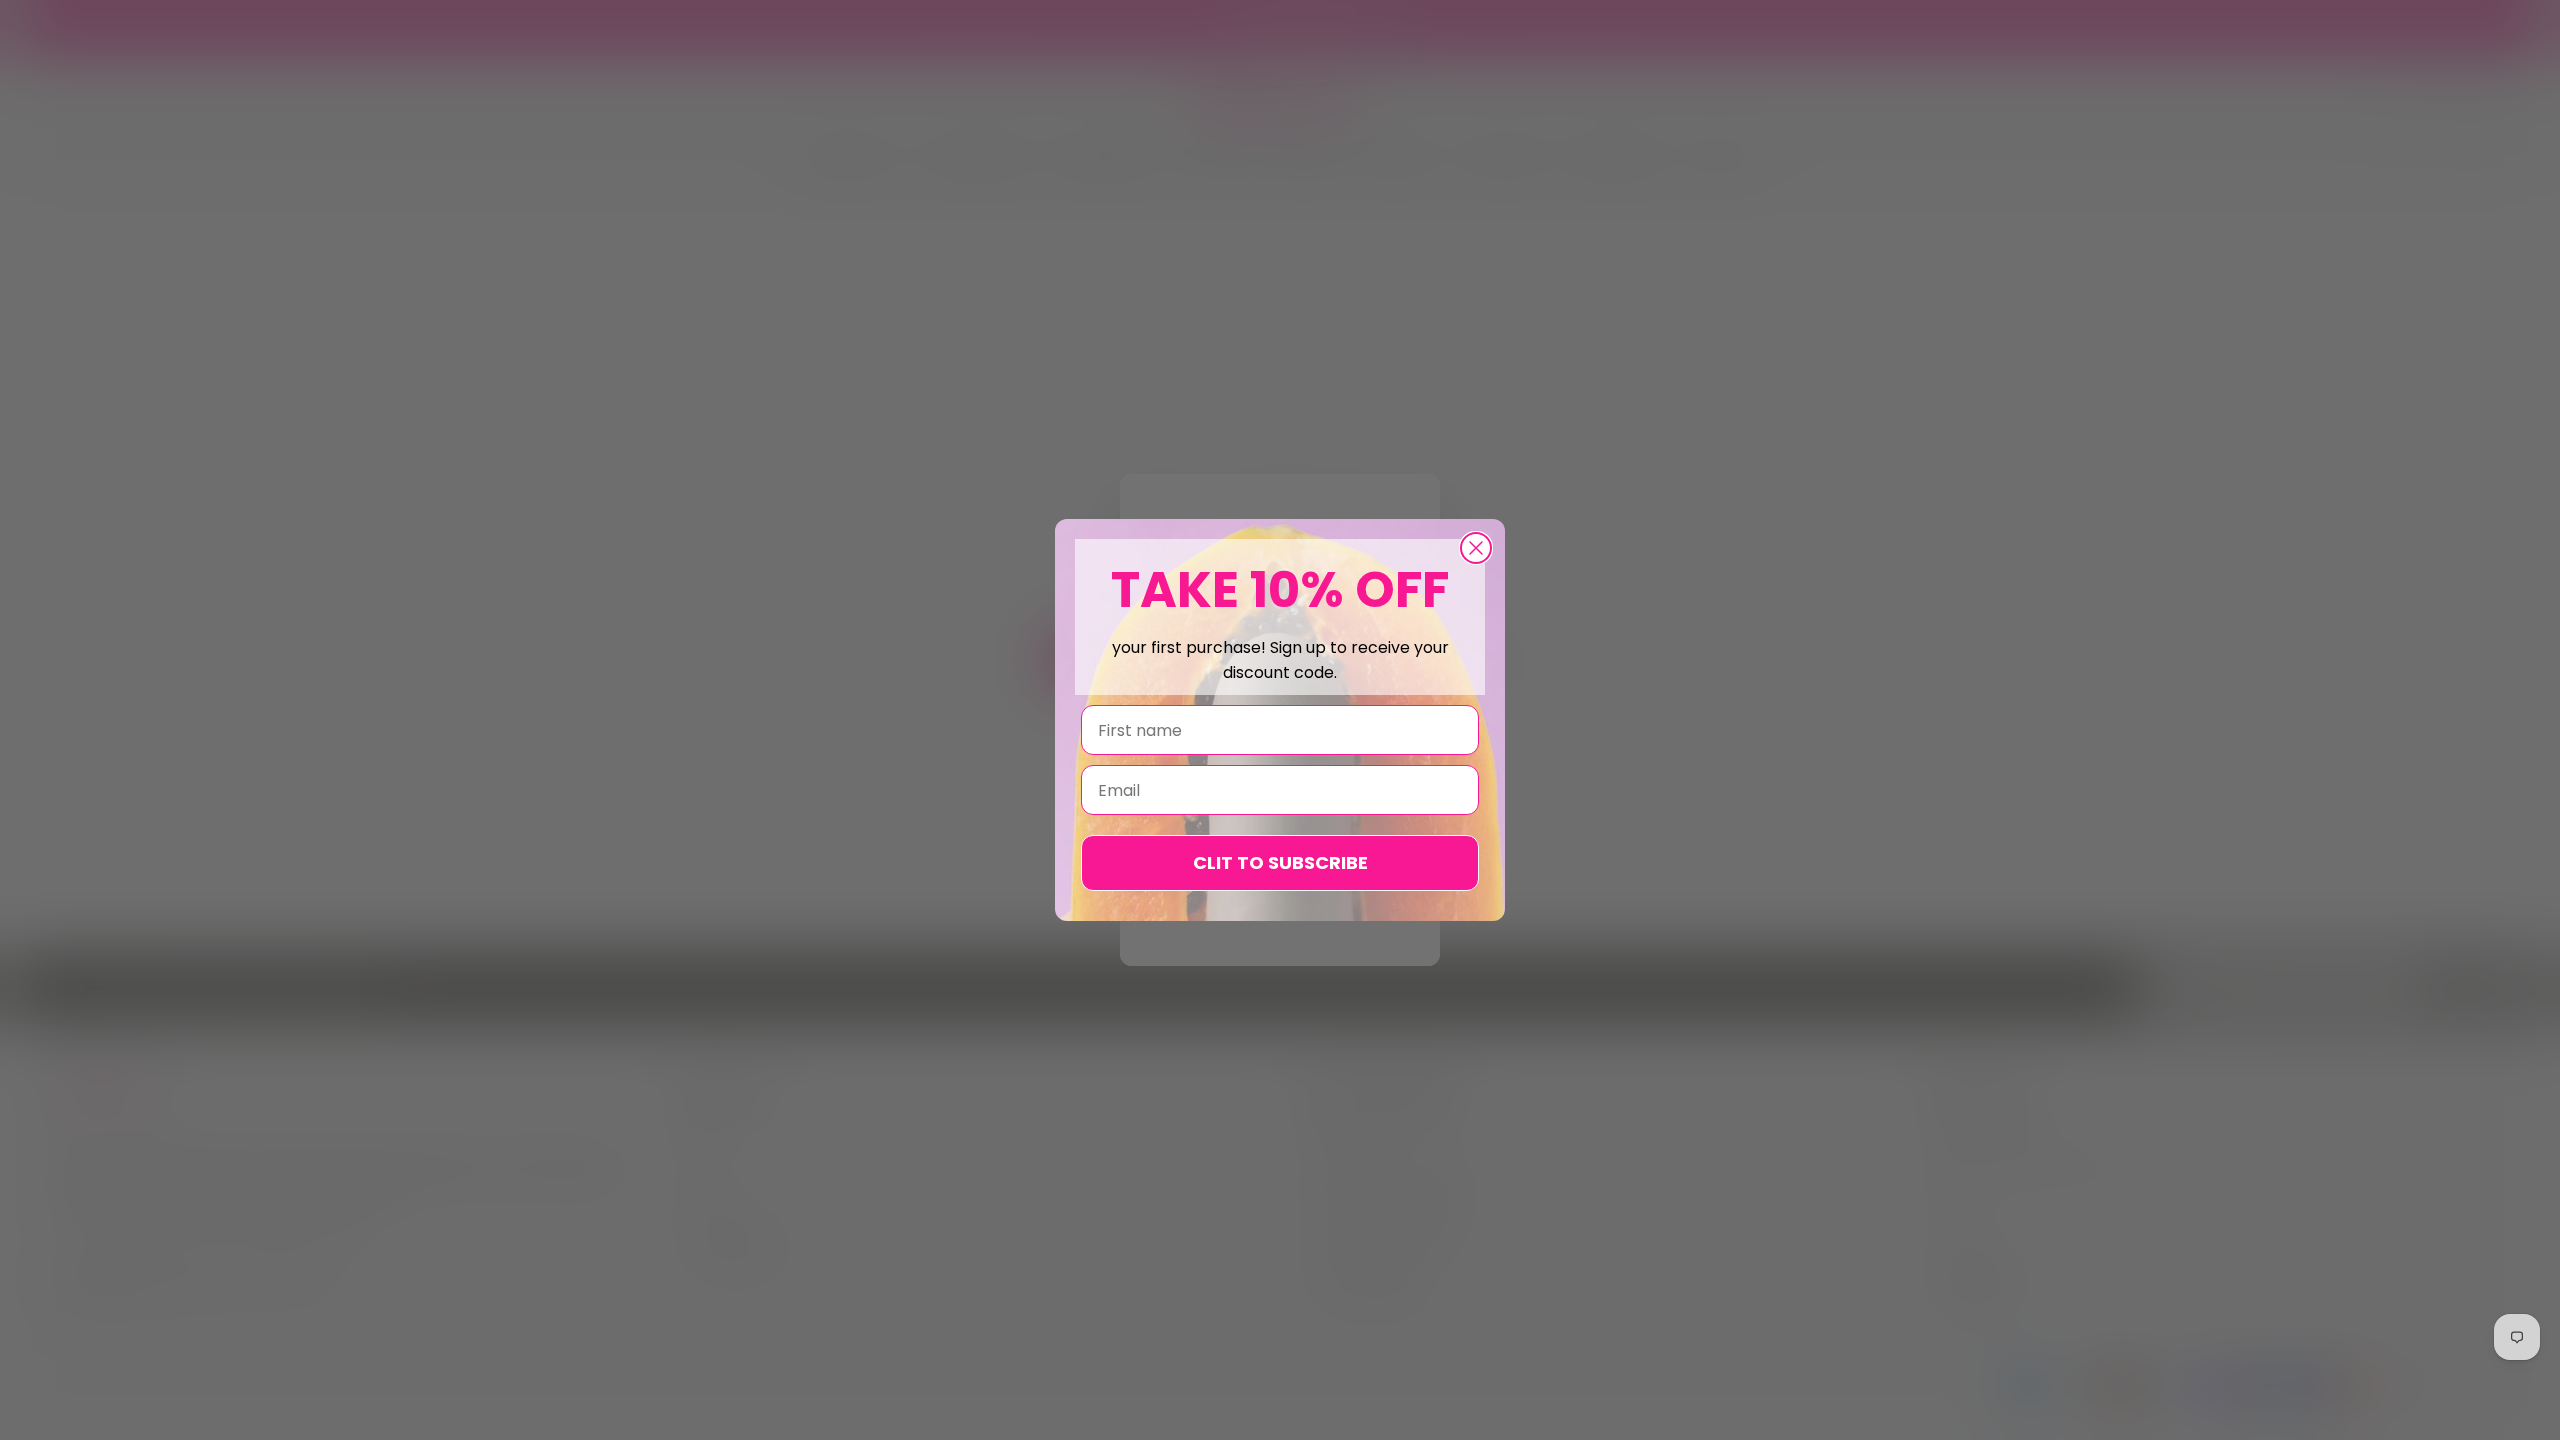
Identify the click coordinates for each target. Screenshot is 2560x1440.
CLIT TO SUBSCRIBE (1280, 862)
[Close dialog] (1476, 548)
